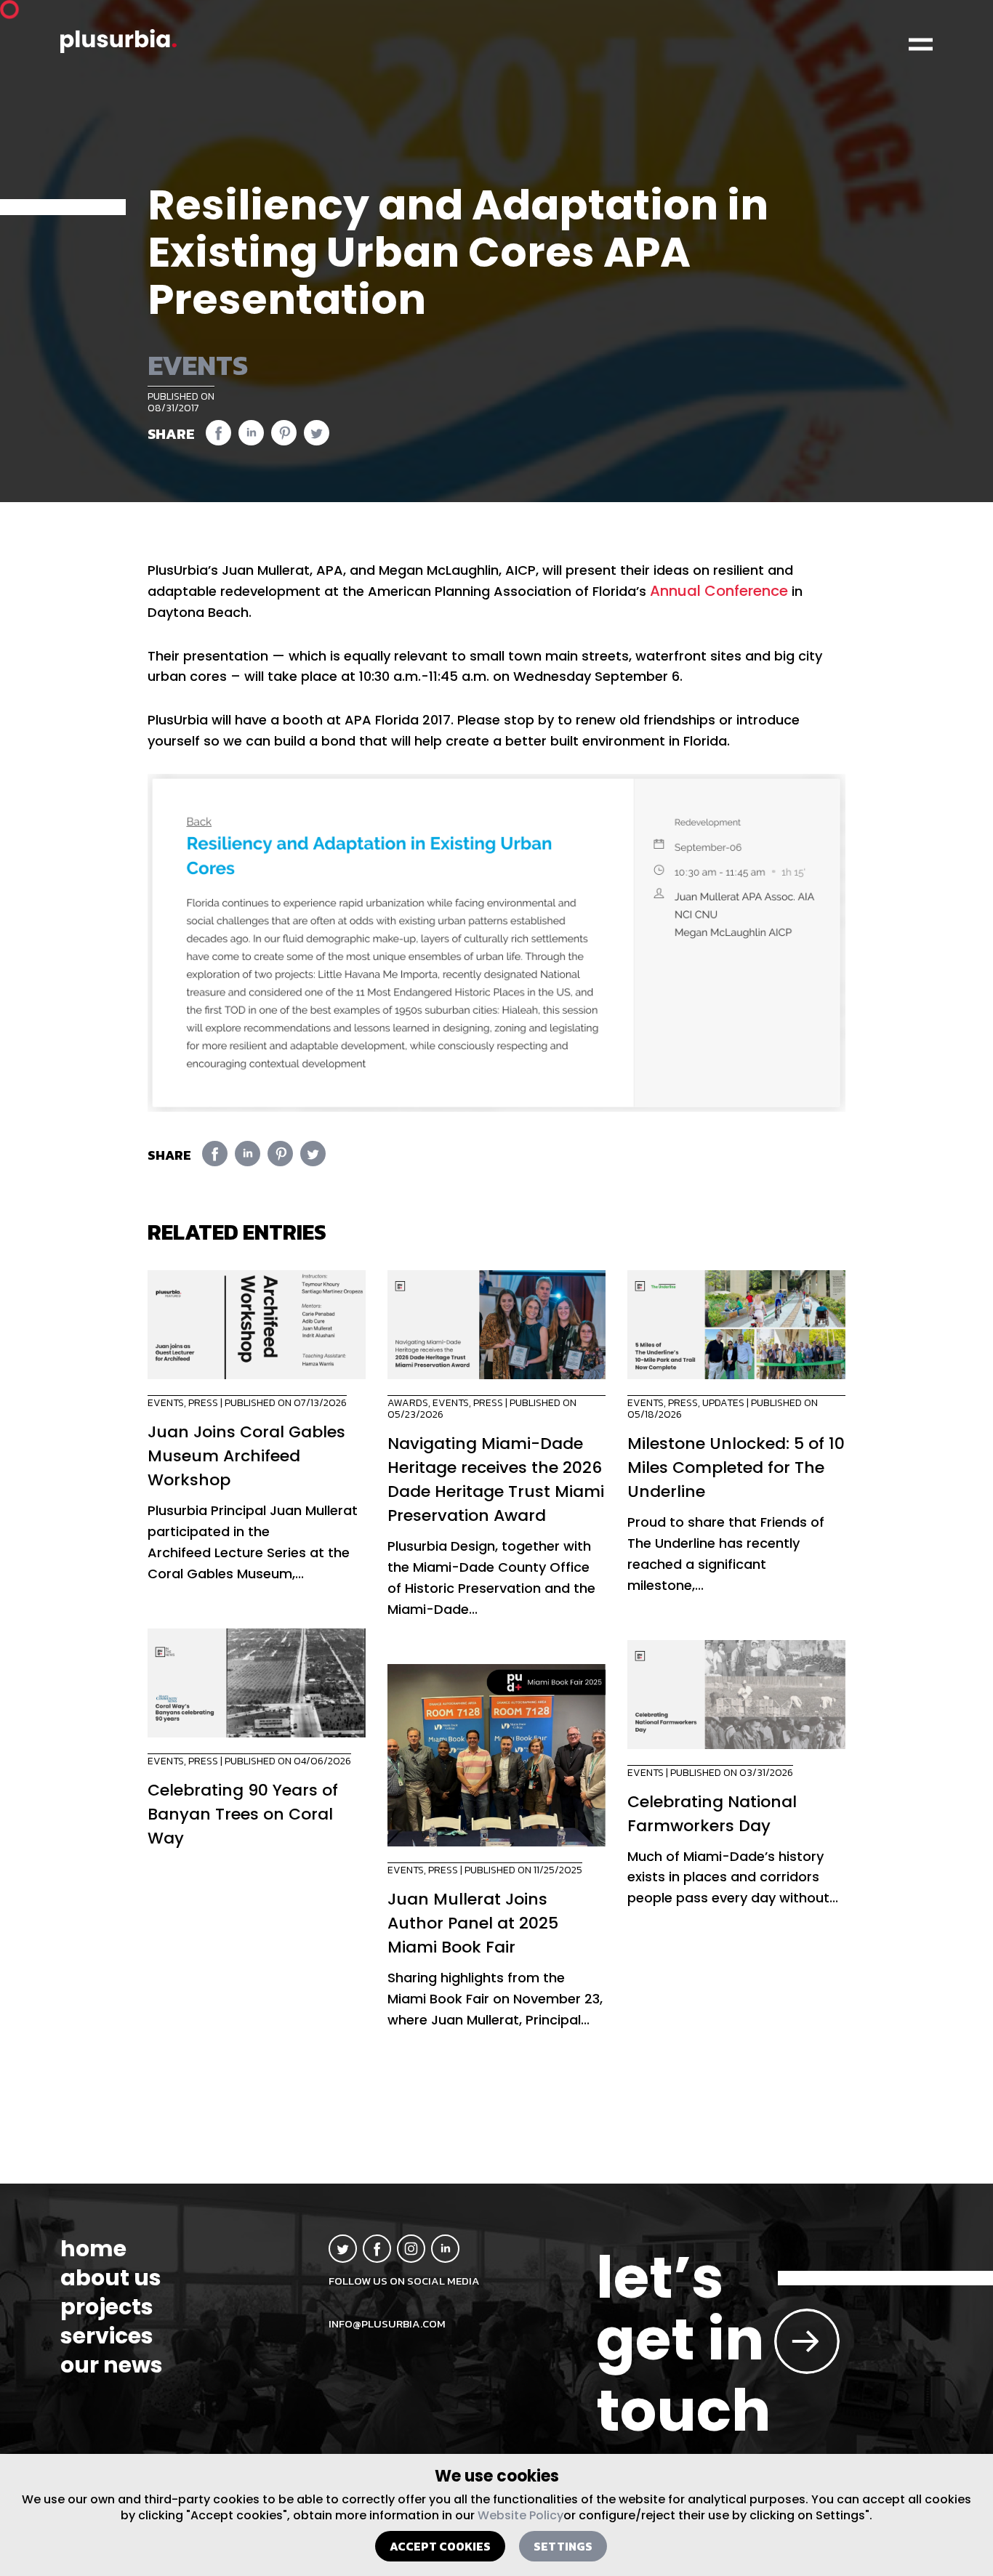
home (93, 2249)
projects (107, 2307)
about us (111, 2278)
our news (112, 2365)
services (107, 2336)
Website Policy (520, 2515)
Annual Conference (719, 591)
